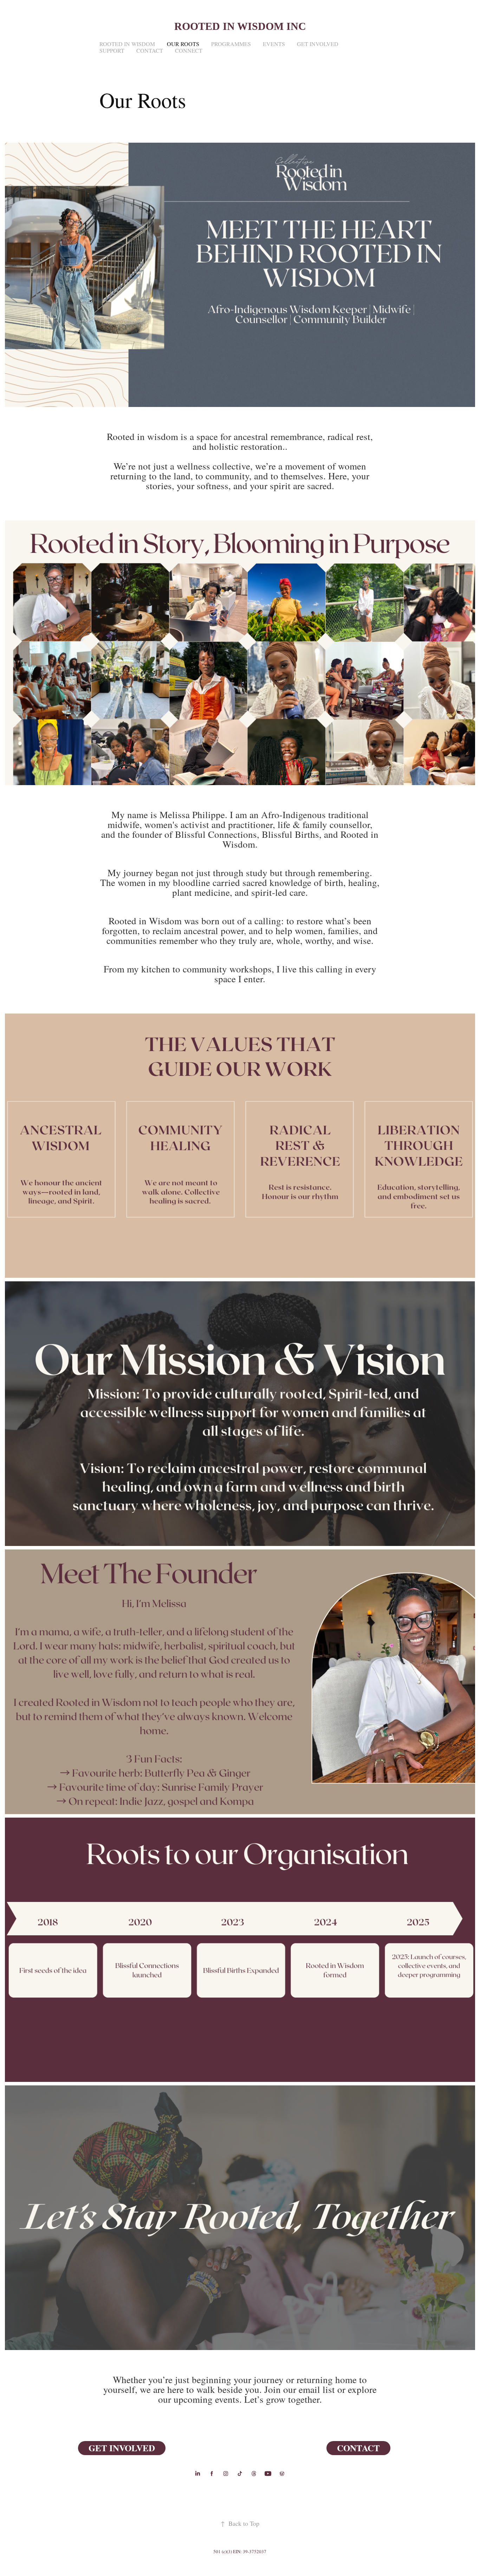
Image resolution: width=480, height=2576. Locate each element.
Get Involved (318, 44)
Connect (189, 50)
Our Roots (183, 44)
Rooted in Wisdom (127, 44)
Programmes (231, 44)
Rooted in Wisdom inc (240, 26)
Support (112, 50)
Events (274, 44)
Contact (150, 50)
